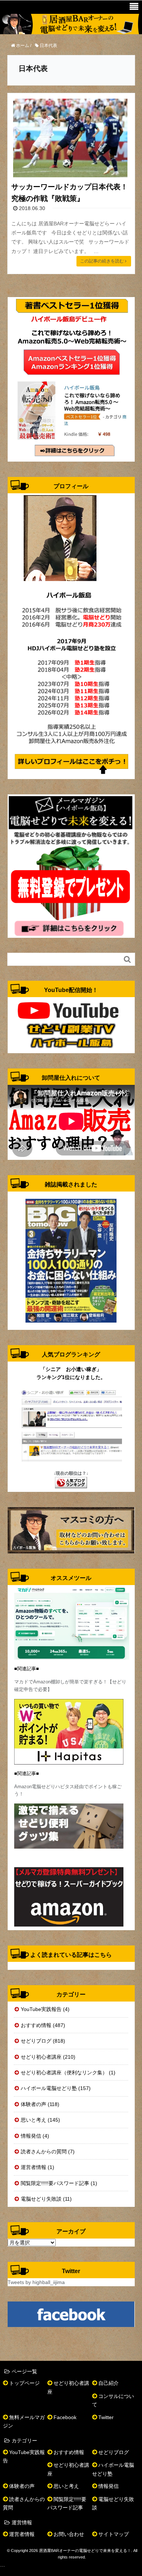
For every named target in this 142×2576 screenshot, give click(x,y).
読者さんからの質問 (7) (48, 2152)
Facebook (65, 2417)
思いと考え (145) (40, 2120)
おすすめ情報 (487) (43, 2025)
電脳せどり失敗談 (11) (46, 2199)
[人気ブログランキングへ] (71, 1482)
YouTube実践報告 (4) (45, 2009)
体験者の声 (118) (40, 2104)
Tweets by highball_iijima (36, 2282)
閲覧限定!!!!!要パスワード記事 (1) (59, 2183)
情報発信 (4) (35, 2136)
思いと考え (66, 2486)
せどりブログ (114, 2452)
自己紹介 (109, 2383)
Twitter (106, 2417)
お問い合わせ (69, 2534)
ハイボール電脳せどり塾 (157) (56, 2088)
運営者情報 (22, 2534)
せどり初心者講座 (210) (48, 2057)
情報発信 (109, 2486)
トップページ (24, 2383)
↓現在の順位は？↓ (71, 1473)
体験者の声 (22, 2486)
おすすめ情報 (69, 2452)
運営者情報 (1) (38, 2167)
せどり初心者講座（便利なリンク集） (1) (68, 2073)
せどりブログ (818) (43, 2041)
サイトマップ (114, 2534)
